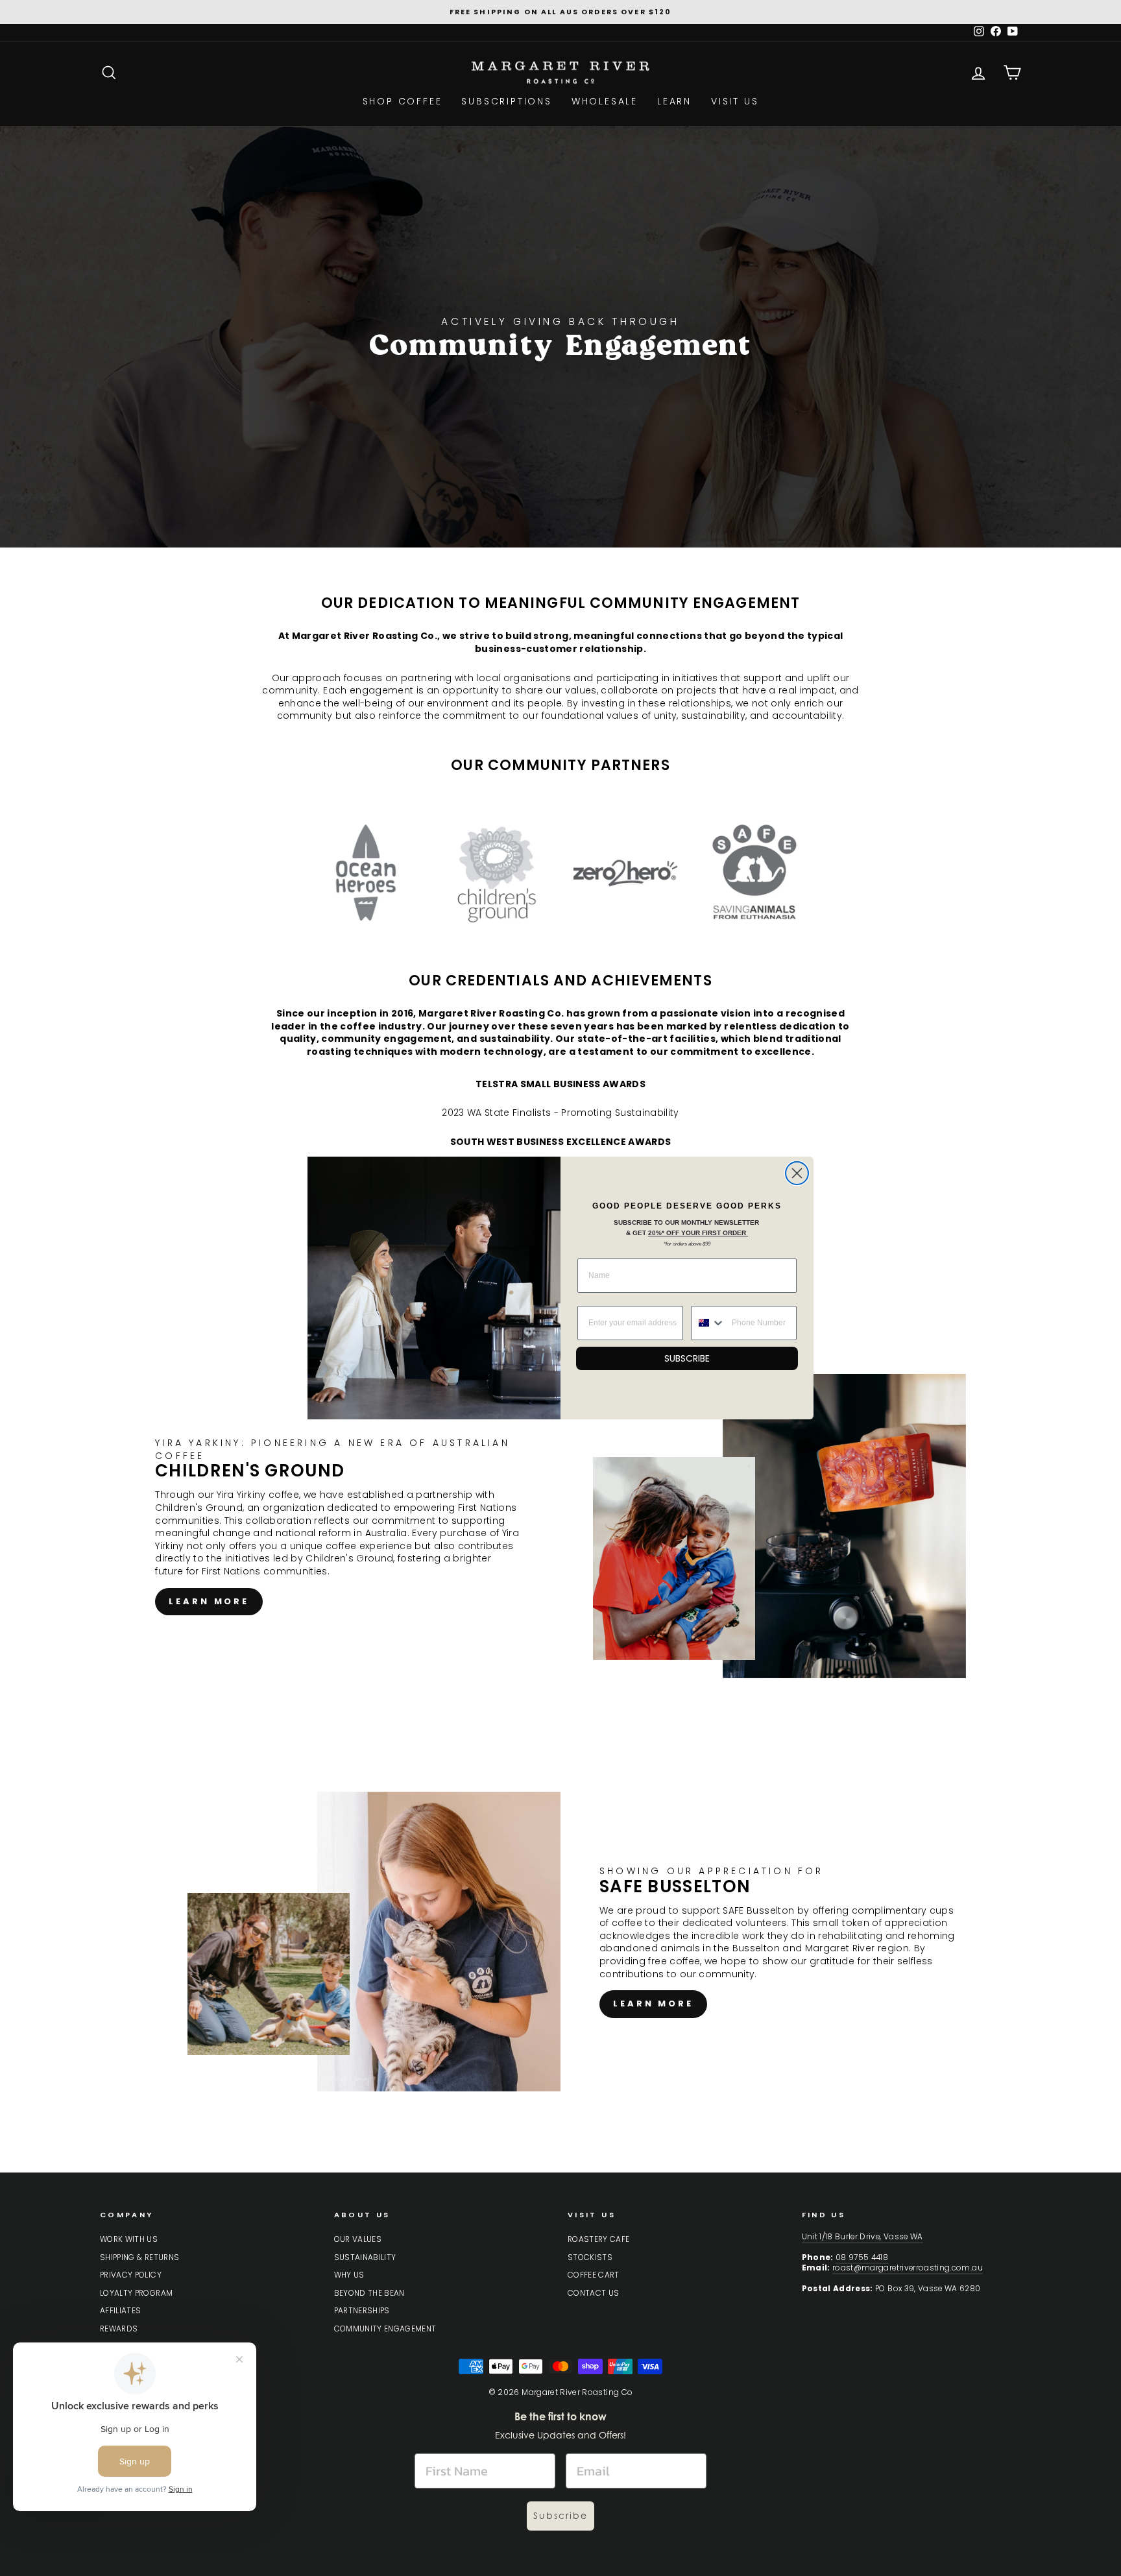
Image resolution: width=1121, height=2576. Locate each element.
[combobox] (708, 1323)
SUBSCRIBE (687, 1358)
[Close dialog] (797, 1173)
